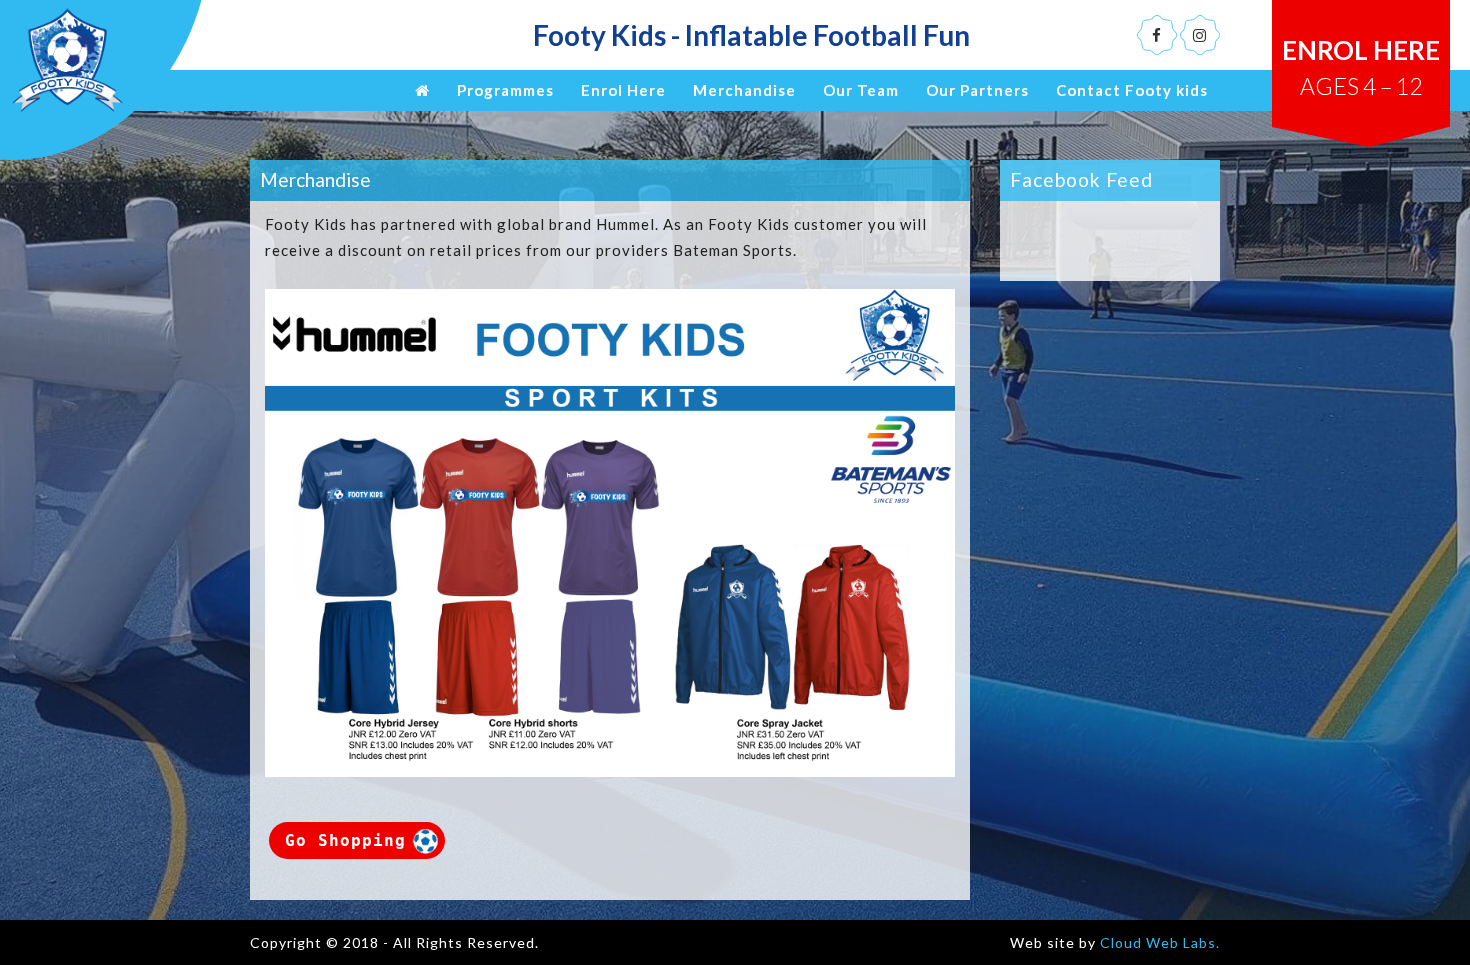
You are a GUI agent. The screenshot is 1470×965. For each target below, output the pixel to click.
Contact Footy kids (1132, 90)
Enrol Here (1361, 67)
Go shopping (345, 840)
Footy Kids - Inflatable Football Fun (751, 35)
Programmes (505, 90)
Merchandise (744, 90)
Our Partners (977, 90)
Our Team (861, 90)
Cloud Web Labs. (1160, 942)
